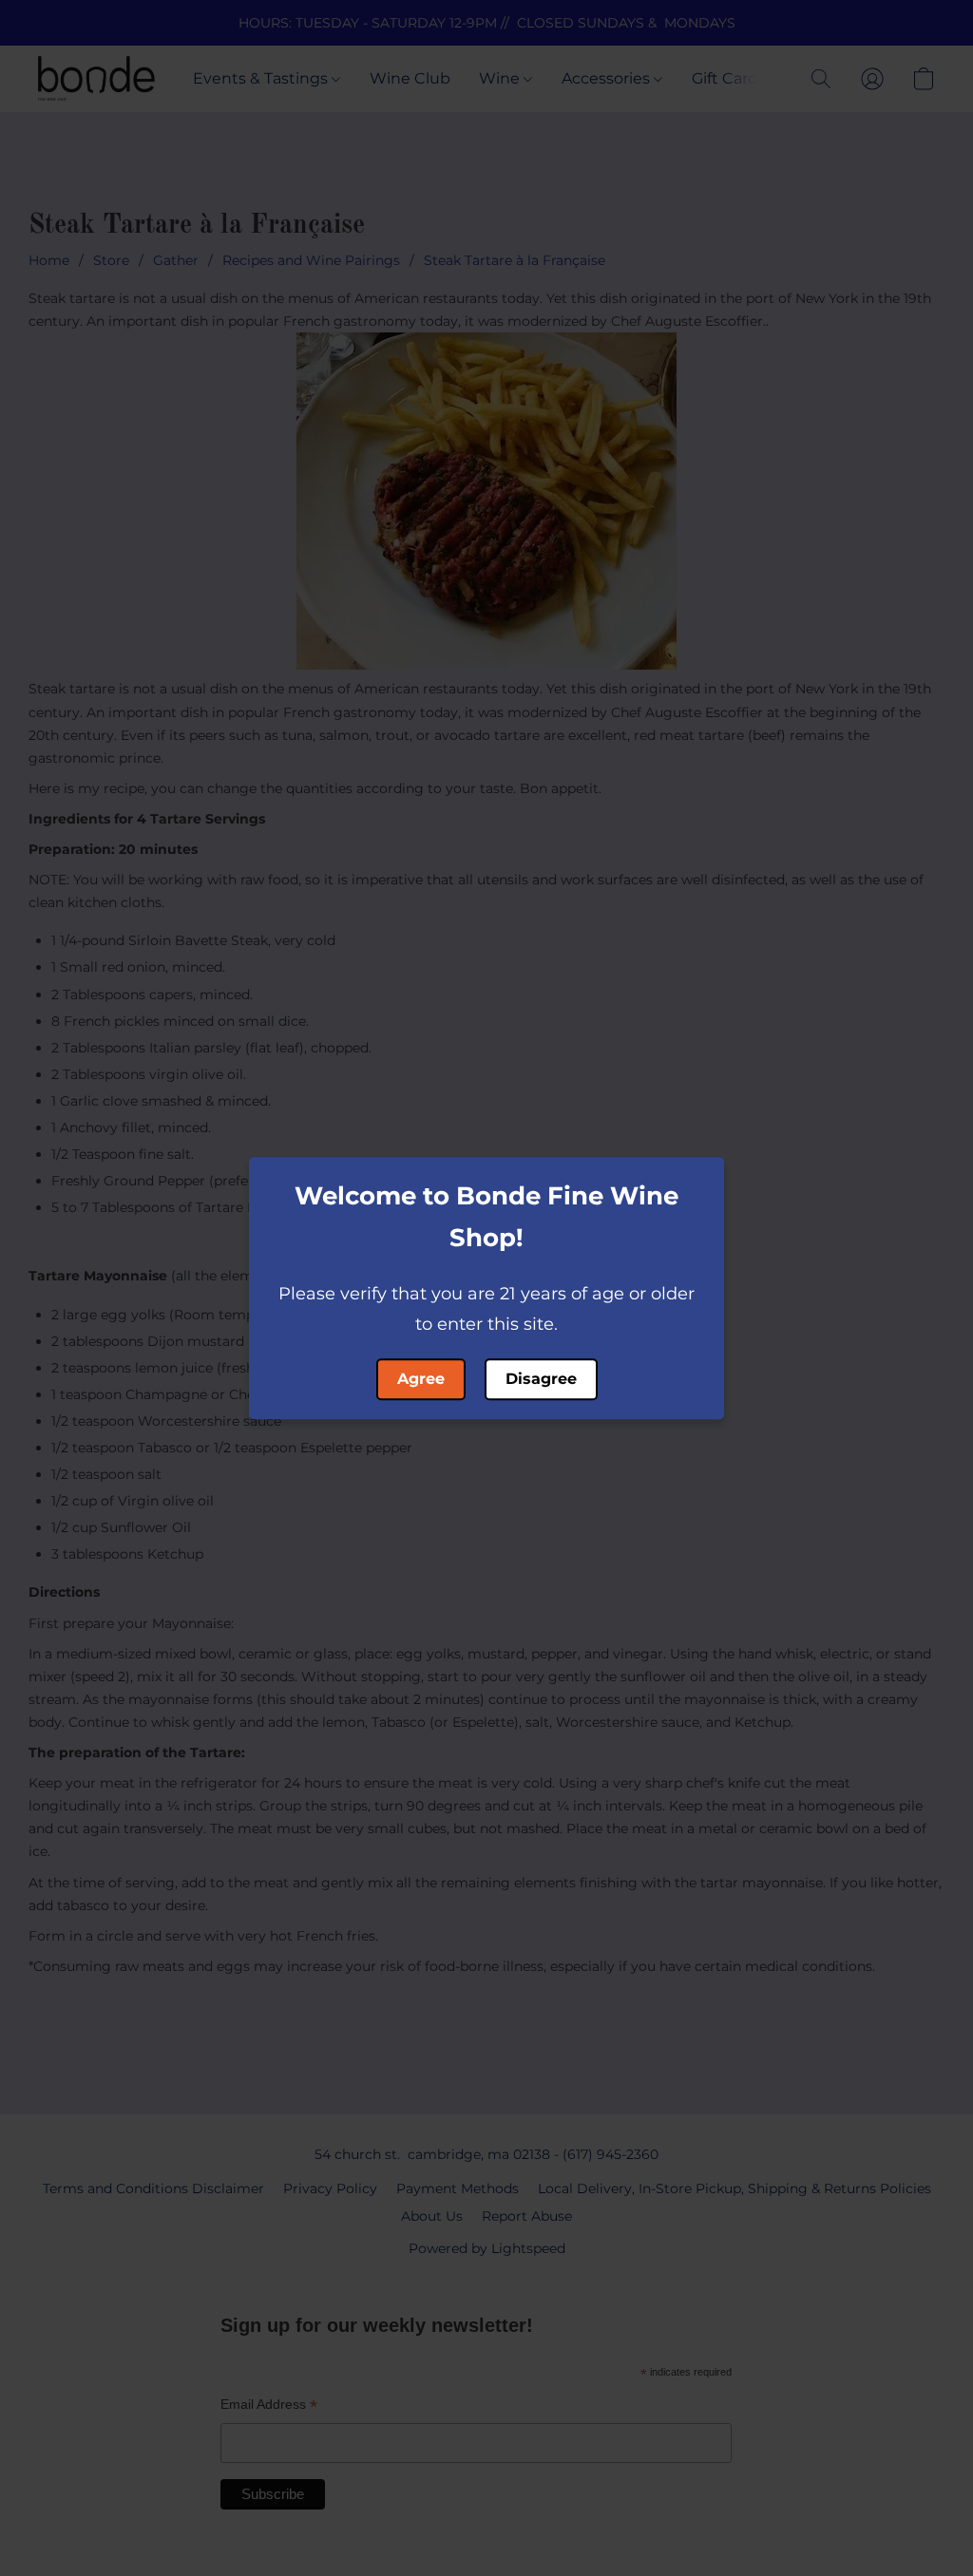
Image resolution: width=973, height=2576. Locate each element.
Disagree (541, 1379)
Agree (421, 1379)
